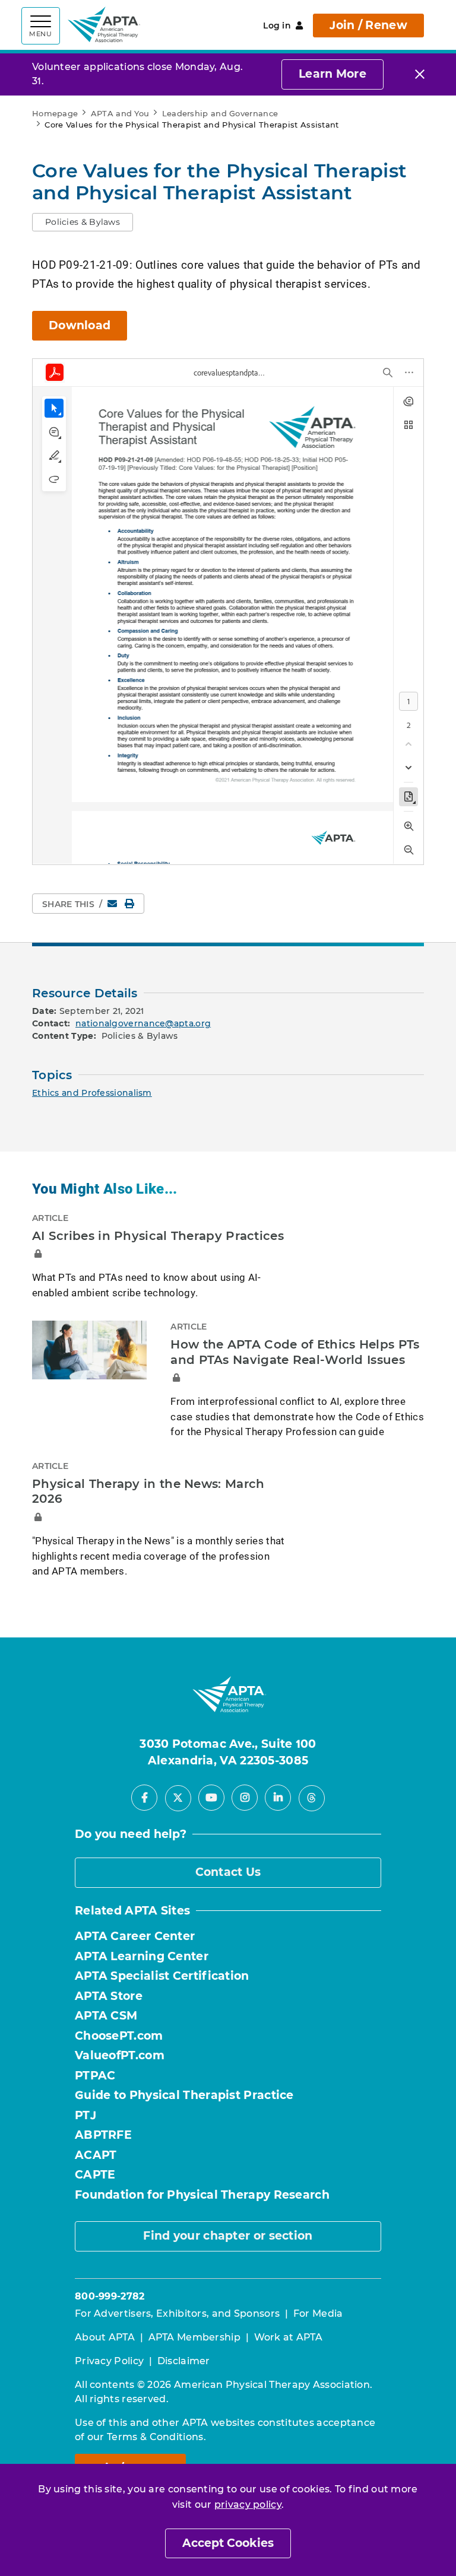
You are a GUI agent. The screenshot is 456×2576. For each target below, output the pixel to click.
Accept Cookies (228, 2543)
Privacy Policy (109, 2361)
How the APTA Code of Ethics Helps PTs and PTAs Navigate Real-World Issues (295, 1352)
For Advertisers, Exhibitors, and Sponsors (177, 2313)
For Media (318, 2313)
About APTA (105, 2337)
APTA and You (120, 113)
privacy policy (248, 2505)
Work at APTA (289, 2337)
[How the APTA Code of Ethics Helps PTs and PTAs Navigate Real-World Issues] (89, 1350)
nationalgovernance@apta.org (143, 1023)
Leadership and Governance (220, 113)
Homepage (55, 113)
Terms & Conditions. (156, 2437)
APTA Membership (195, 2337)
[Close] (420, 74)
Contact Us (228, 1872)
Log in (277, 26)
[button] (83, 222)
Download (80, 325)
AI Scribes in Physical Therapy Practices (158, 1236)
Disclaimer (184, 2361)
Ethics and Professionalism (92, 1093)
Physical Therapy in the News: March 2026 (148, 1491)
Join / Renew (368, 25)
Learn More (332, 74)
